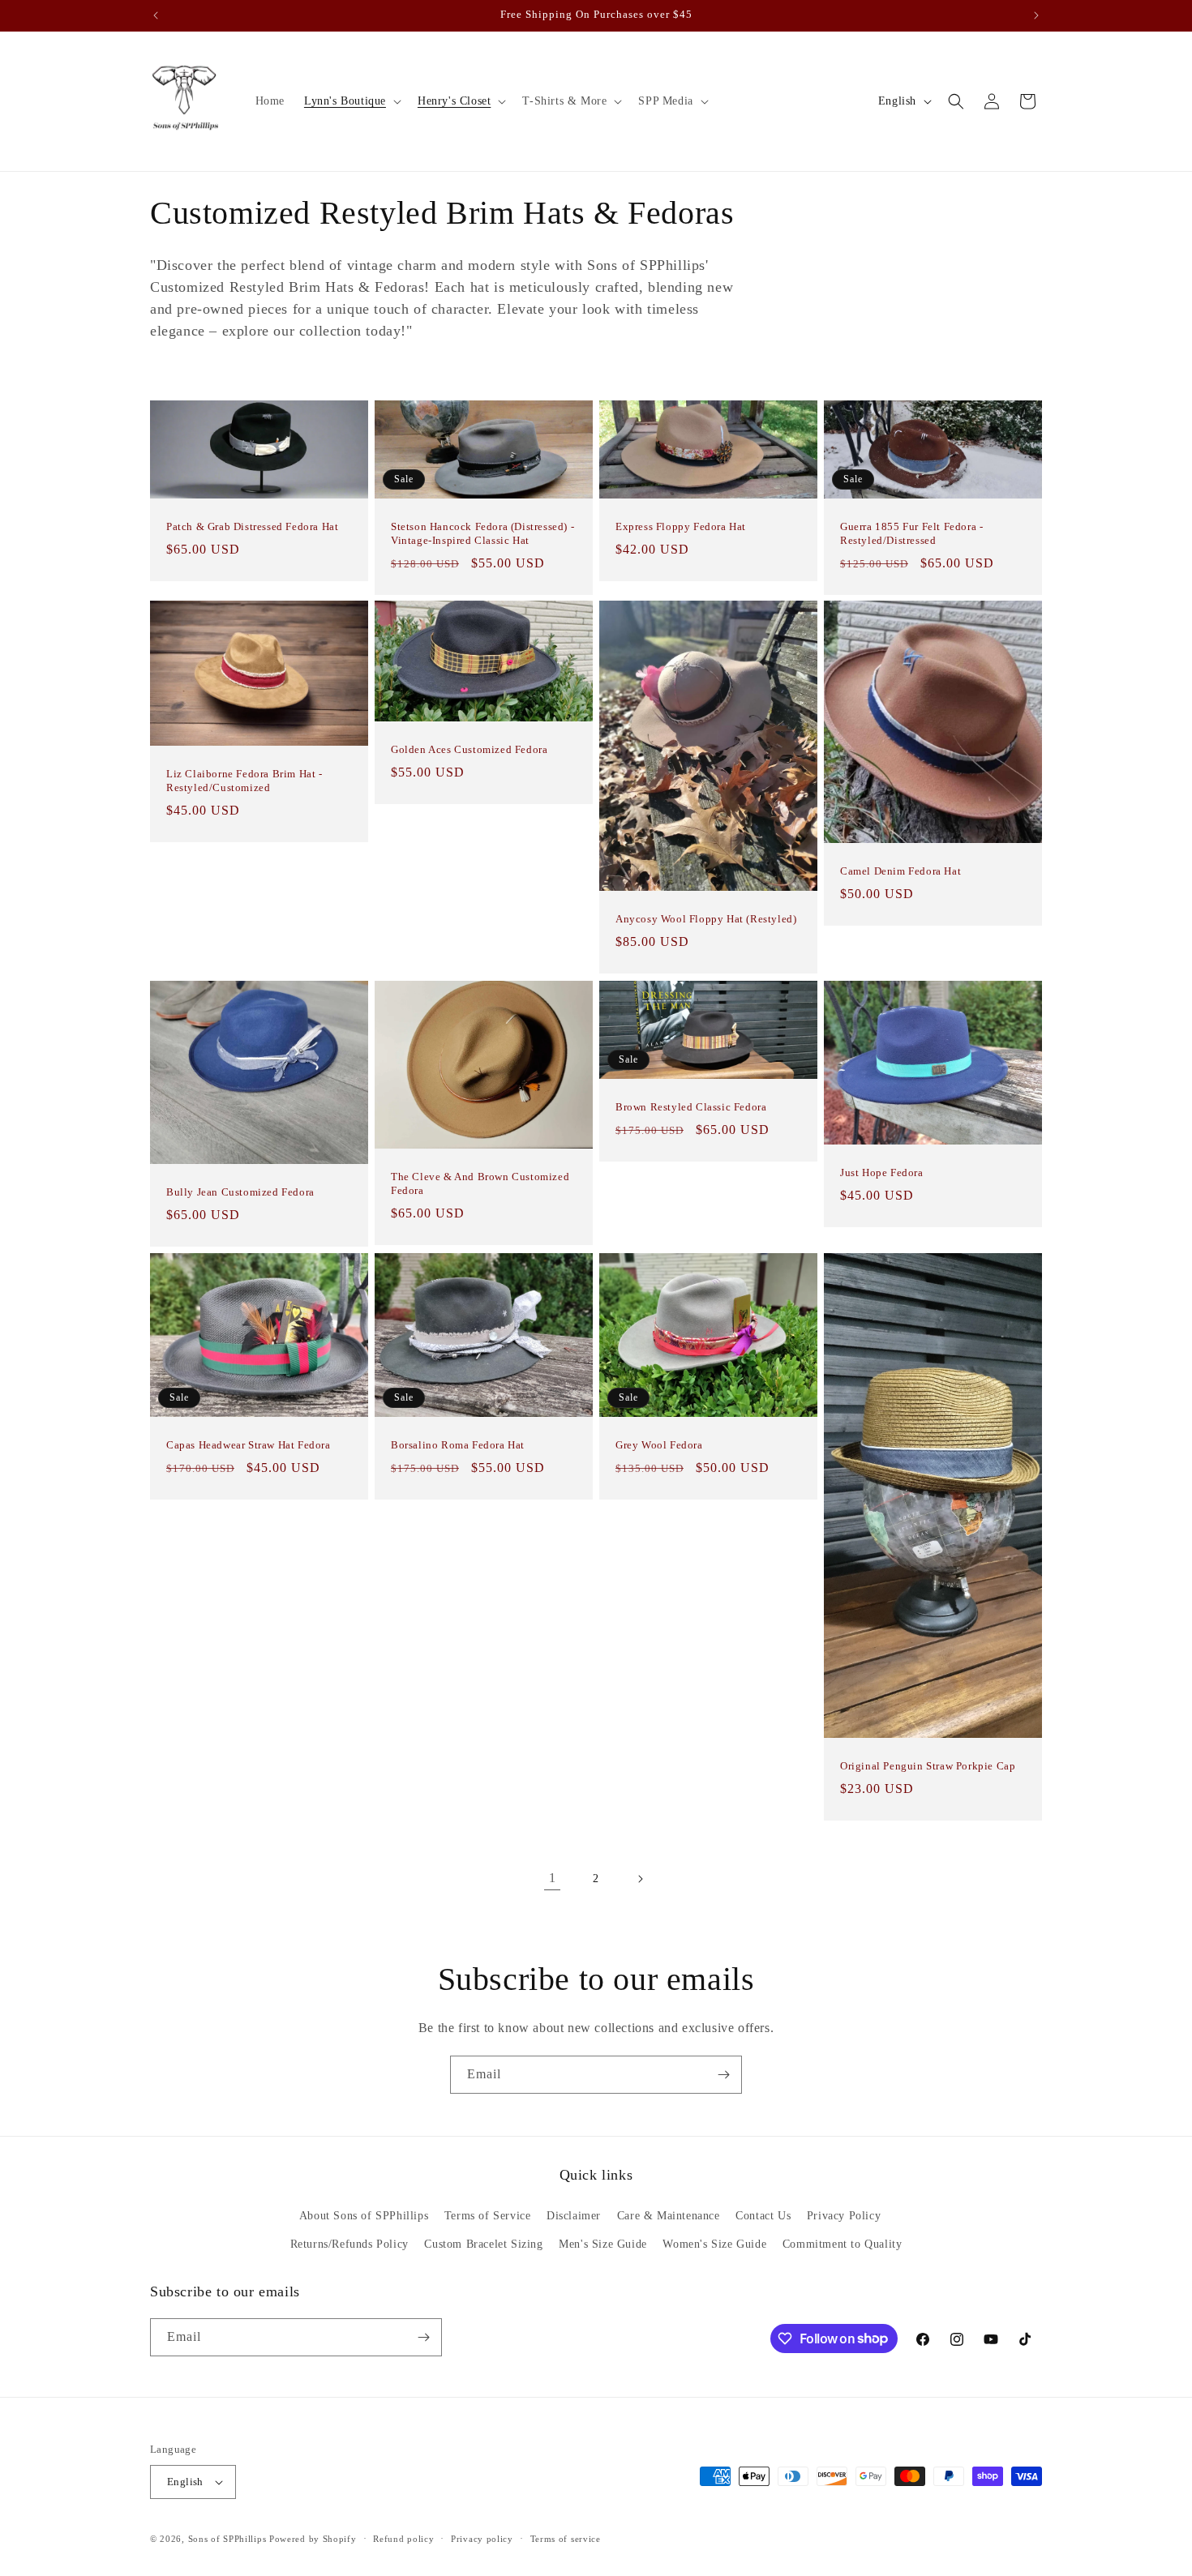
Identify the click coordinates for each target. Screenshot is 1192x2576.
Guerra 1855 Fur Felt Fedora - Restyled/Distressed (911, 533)
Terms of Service (488, 2216)
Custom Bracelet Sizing (483, 2244)
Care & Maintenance (669, 2216)
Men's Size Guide (603, 2244)
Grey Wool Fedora (659, 1445)
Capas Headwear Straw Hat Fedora (249, 1445)
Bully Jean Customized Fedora (240, 1192)
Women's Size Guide (714, 2244)
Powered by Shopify (313, 2539)
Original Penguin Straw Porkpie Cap (928, 1766)
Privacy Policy (844, 2216)
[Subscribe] (723, 2075)
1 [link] (553, 1878)
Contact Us (763, 2216)
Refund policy (403, 2539)
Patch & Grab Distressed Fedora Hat (252, 526)
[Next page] (640, 1879)
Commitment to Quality (843, 2244)
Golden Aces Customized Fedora (469, 749)
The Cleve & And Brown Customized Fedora (480, 1183)
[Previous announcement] (156, 15)
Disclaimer (574, 2216)
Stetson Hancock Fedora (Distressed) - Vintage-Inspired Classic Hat (482, 533)
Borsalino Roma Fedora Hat (458, 1445)
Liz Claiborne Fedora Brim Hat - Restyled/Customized (244, 781)
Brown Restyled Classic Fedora (691, 1107)
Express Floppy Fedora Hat (681, 526)
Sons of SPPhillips (227, 2539)
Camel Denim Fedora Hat (900, 871)
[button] (351, 101)
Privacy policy (482, 2539)
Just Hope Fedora (882, 1172)
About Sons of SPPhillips (364, 2216)
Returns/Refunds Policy (349, 2244)
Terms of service (566, 2539)
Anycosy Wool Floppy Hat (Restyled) (706, 920)
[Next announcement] (1036, 15)
